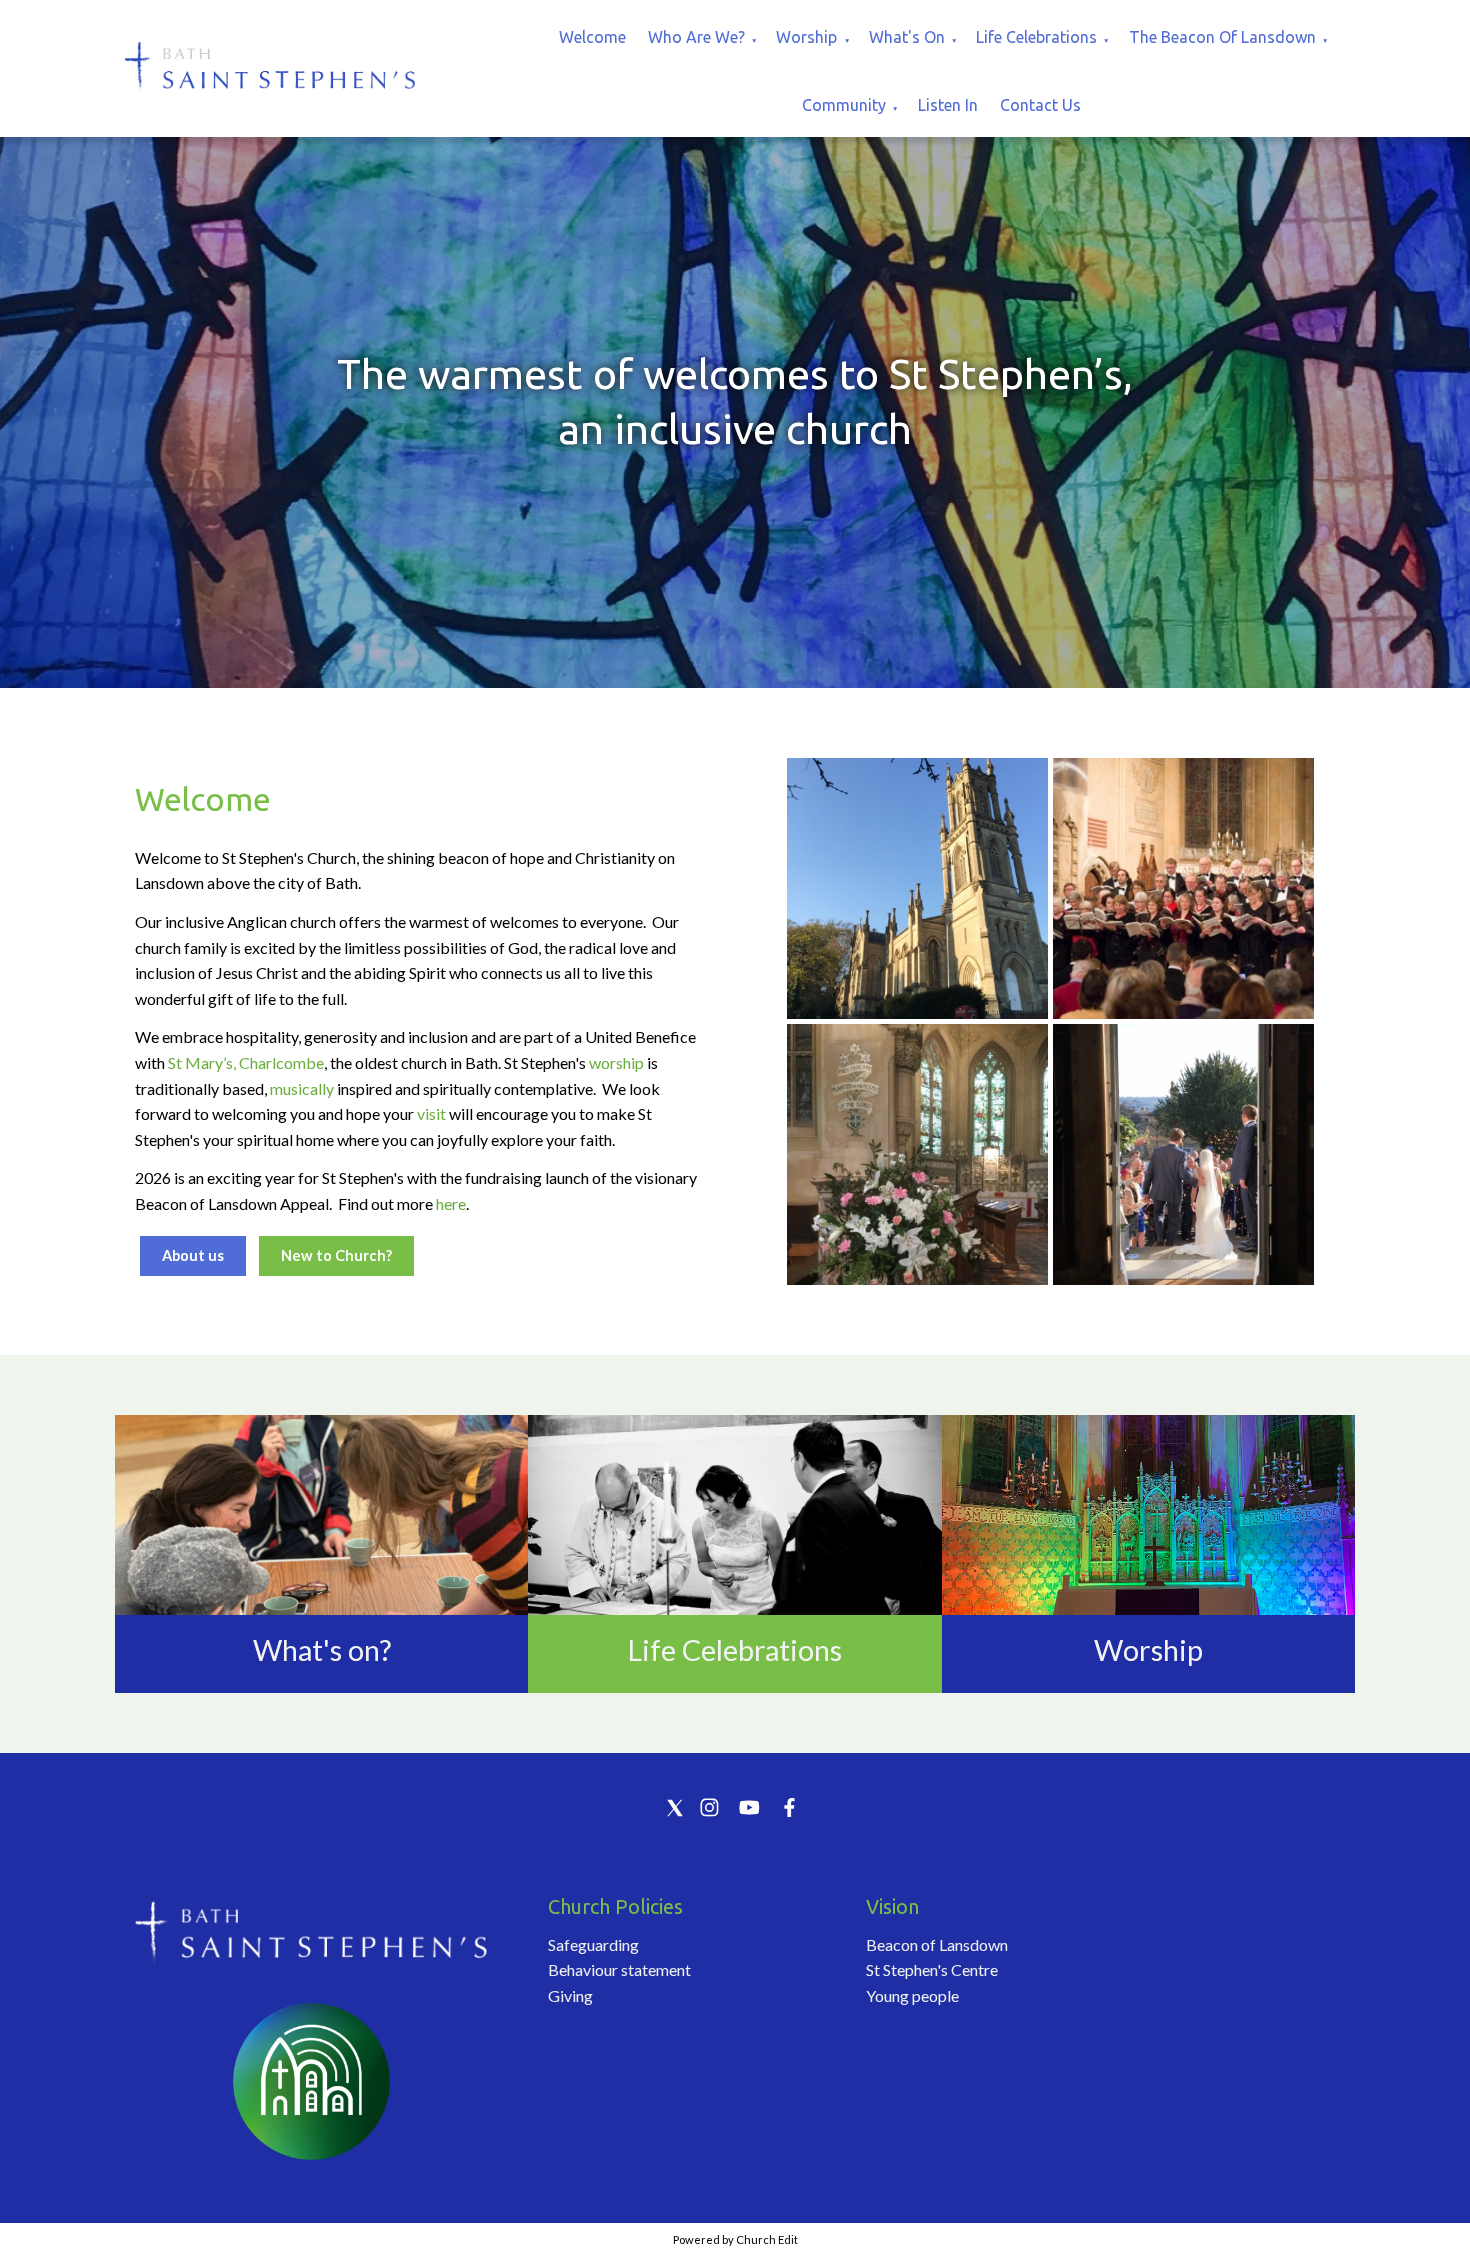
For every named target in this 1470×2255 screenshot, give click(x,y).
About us (193, 1255)
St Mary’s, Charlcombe (246, 1062)
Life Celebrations (1036, 37)
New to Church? (336, 1255)
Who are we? (696, 37)
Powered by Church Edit (735, 2239)
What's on (907, 37)
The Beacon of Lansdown (1222, 37)
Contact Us (1040, 105)
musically (302, 1088)
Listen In (948, 105)
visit (431, 1113)
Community (844, 105)
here (451, 1203)
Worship (806, 37)
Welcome (592, 37)
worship (616, 1062)
